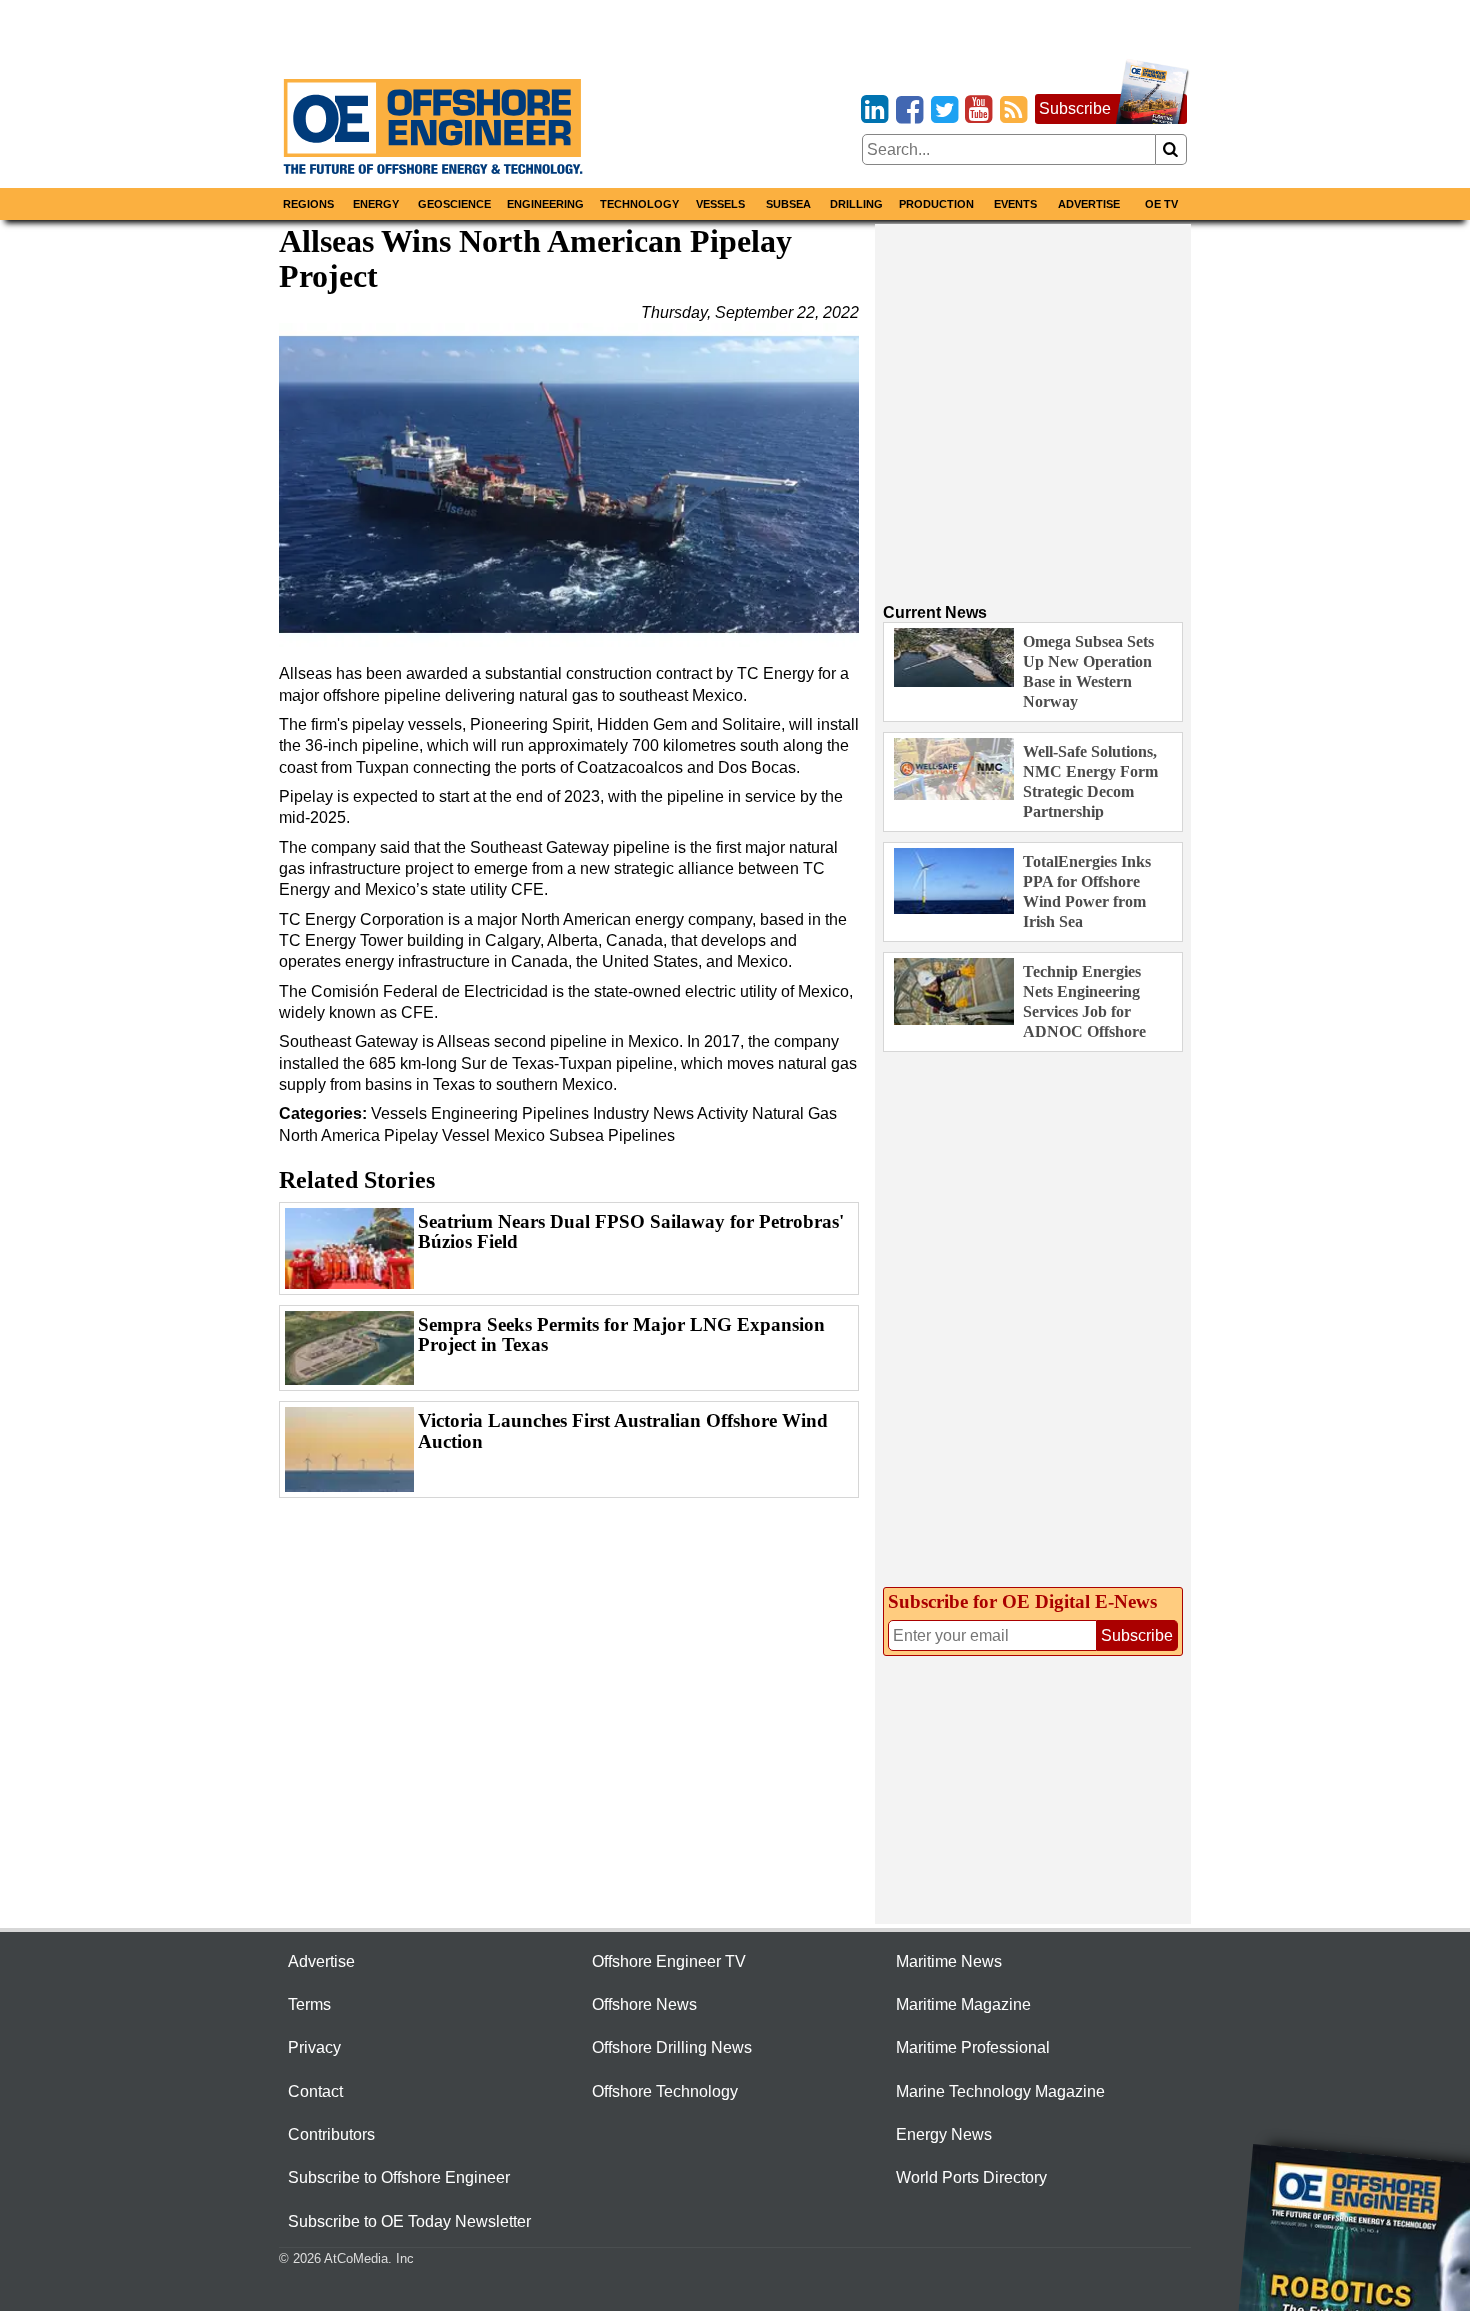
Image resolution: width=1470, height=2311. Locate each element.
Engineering (545, 204)
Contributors (331, 2134)
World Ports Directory (971, 2177)
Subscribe (1075, 108)
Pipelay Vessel (437, 1135)
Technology (639, 204)
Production (936, 204)
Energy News (944, 2134)
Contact (315, 2091)
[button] (569, 485)
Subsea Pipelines (612, 1135)
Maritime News (949, 1961)
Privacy (314, 2047)
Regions (308, 204)
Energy (376, 204)
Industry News (643, 1113)
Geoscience (454, 204)
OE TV (1161, 204)
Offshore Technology (665, 2091)
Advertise (1089, 204)
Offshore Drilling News (672, 2047)
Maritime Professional (973, 2047)
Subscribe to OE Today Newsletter (409, 2221)
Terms (309, 2004)
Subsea (788, 204)
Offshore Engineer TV (669, 1961)
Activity (722, 1113)
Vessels (720, 204)
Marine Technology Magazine (1000, 2091)
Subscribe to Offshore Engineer (399, 2177)
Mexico (519, 1135)
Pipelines (555, 1113)
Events (1015, 204)
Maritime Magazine (963, 2004)
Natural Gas (794, 1113)
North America (329, 1135)
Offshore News (644, 2004)
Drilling (856, 204)
